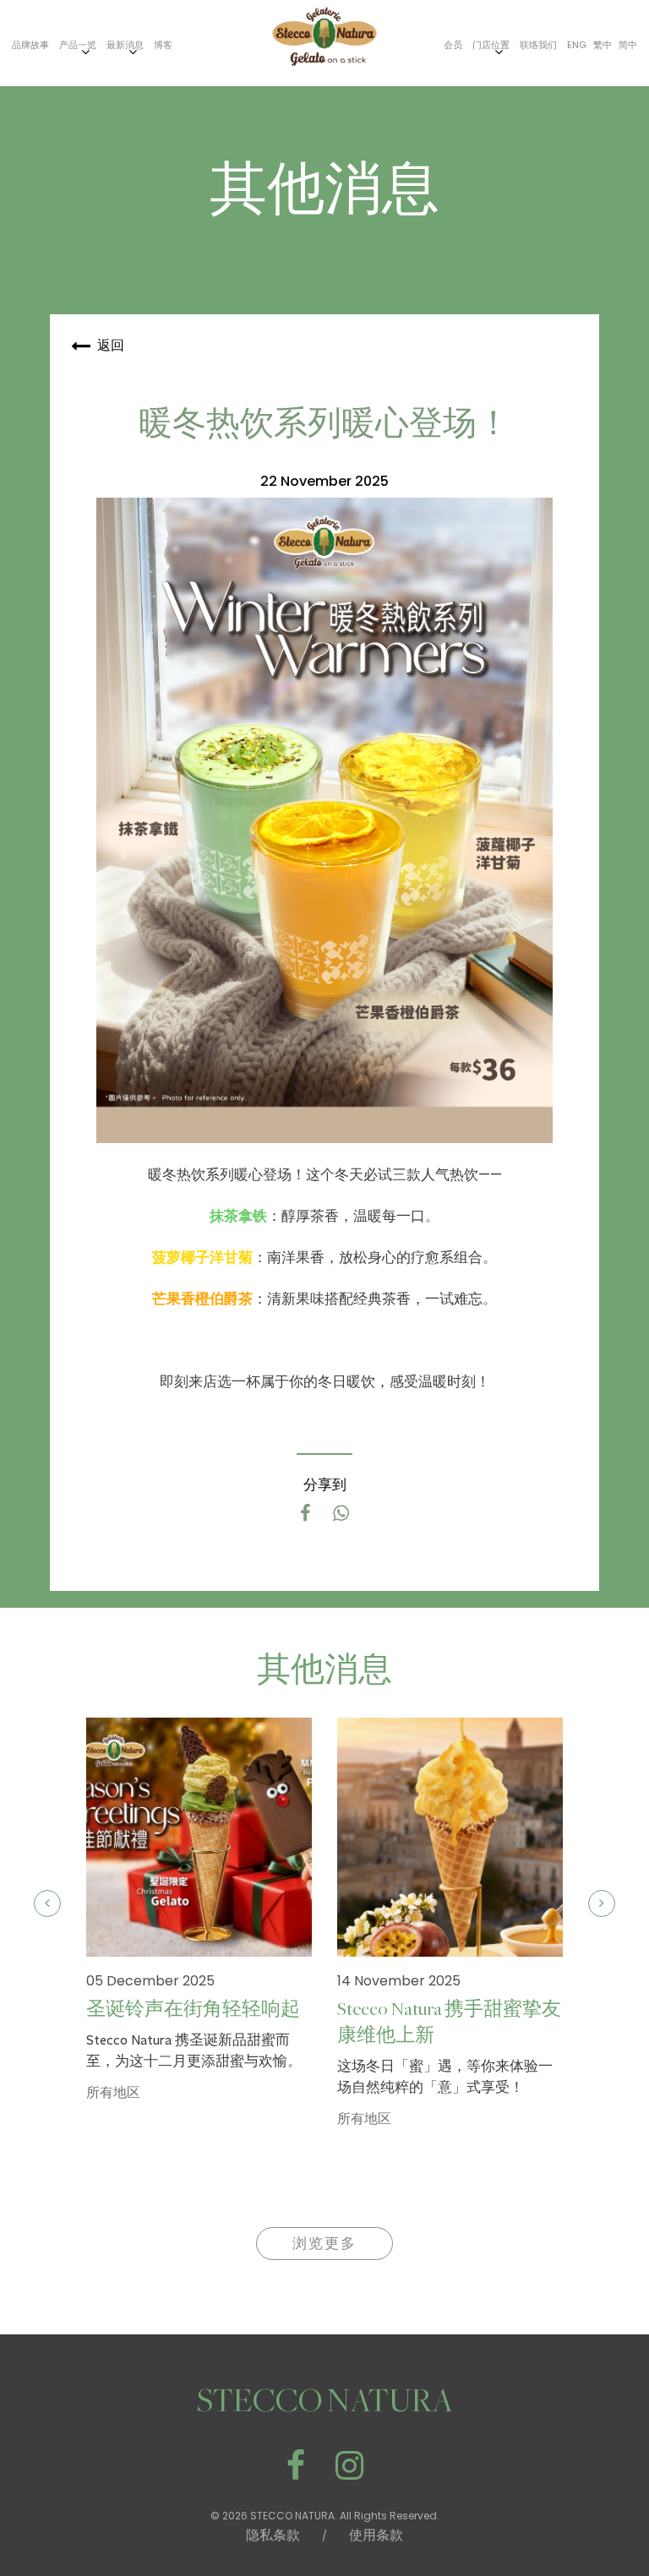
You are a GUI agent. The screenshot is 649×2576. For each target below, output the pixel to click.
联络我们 (538, 45)
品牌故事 (30, 45)
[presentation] (47, 1903)
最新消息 (125, 45)
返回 (111, 345)
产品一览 (78, 45)
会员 (453, 45)
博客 (163, 45)
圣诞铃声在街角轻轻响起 (193, 2010)
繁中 (603, 45)
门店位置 (491, 45)
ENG (577, 45)
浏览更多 (324, 2244)
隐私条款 (273, 2535)
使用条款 (376, 2535)
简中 (628, 45)
